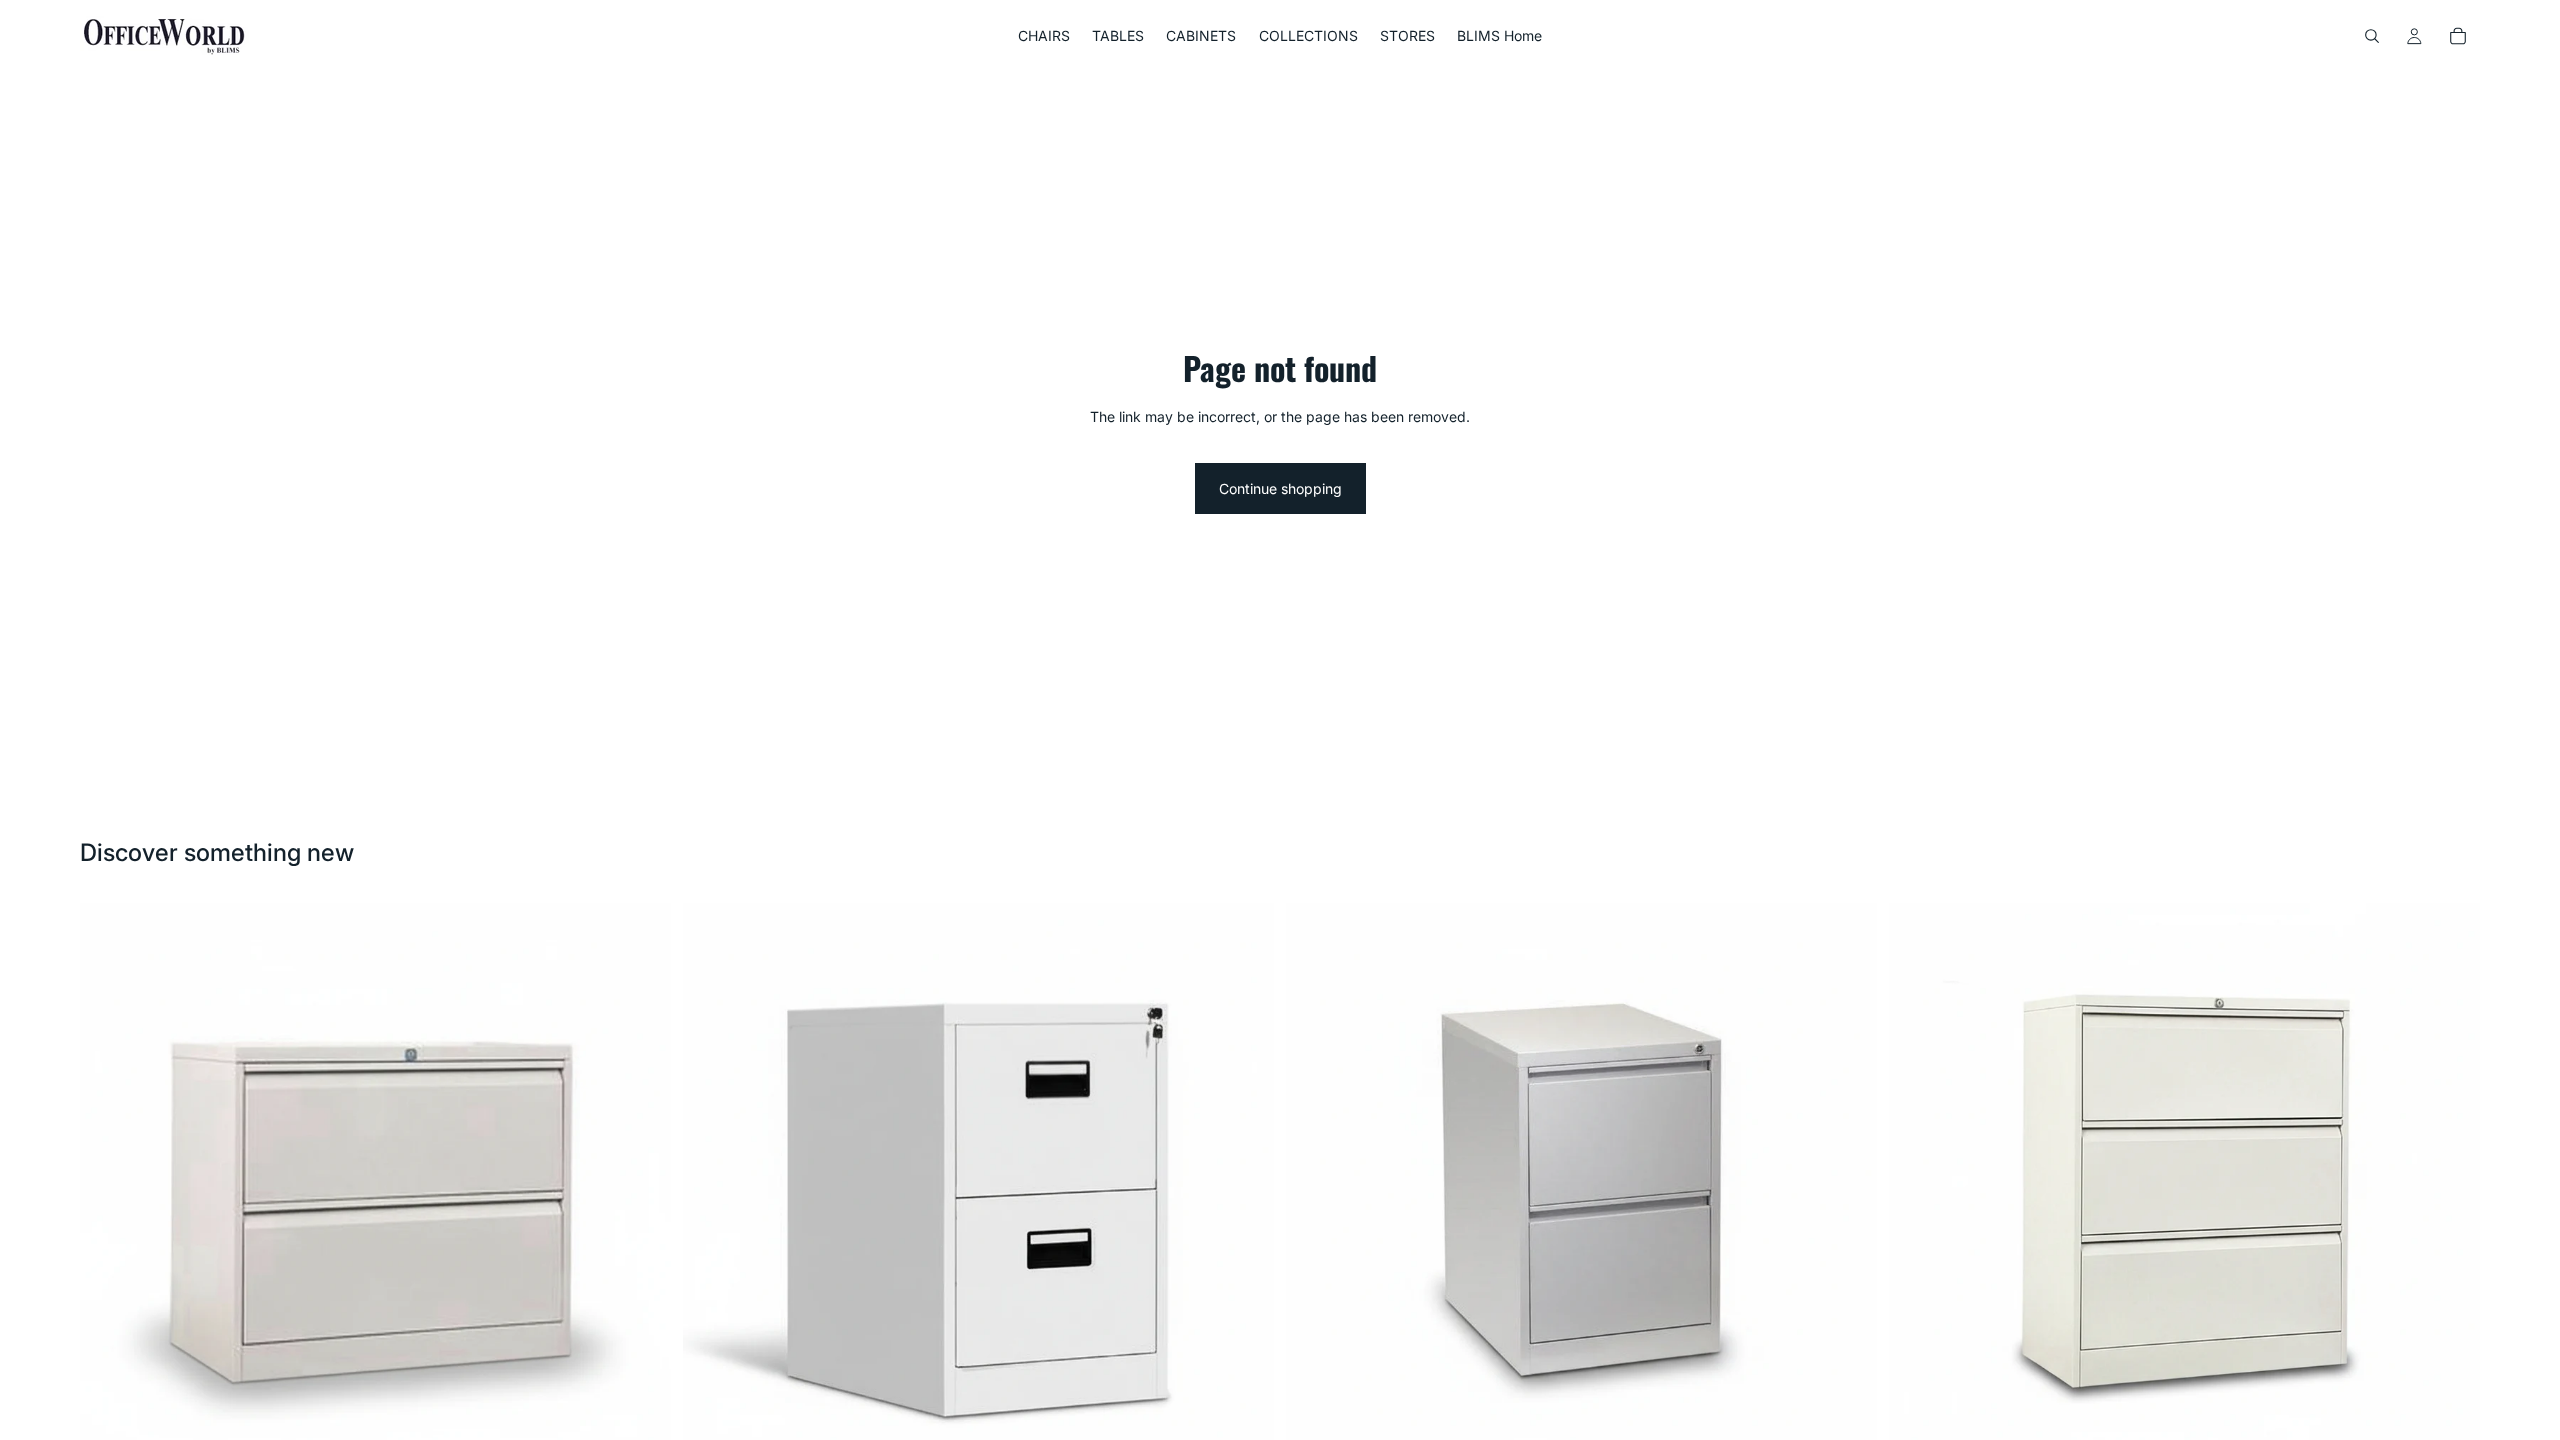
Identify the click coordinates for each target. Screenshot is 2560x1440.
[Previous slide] (713, 1198)
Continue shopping (1280, 488)
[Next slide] (1244, 1198)
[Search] (2372, 36)
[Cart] (2458, 36)
